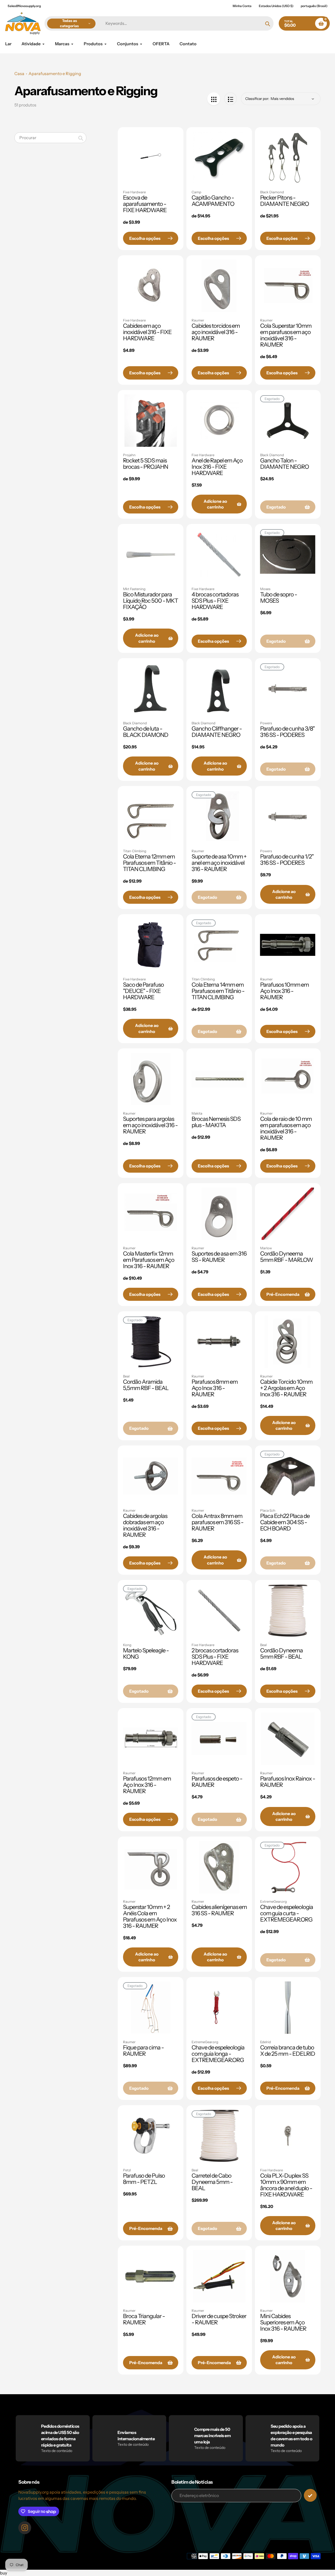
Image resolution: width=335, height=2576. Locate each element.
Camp (196, 192)
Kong (127, 1645)
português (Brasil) (314, 6)
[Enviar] (310, 2495)
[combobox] (50, 138)
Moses (265, 589)
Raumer (198, 320)
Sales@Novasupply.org (24, 6)
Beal (126, 1376)
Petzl (127, 2170)
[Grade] (214, 99)
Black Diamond (272, 192)
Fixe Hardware (134, 192)
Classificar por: (257, 99)
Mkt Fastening (134, 589)
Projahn (129, 455)
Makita (197, 1113)
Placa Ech (268, 1510)
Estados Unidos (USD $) (276, 6)
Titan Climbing (135, 851)
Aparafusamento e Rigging (55, 74)
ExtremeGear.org (273, 1901)
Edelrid (266, 2042)
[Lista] (230, 99)
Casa (19, 74)
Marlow (266, 1248)
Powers (266, 723)
